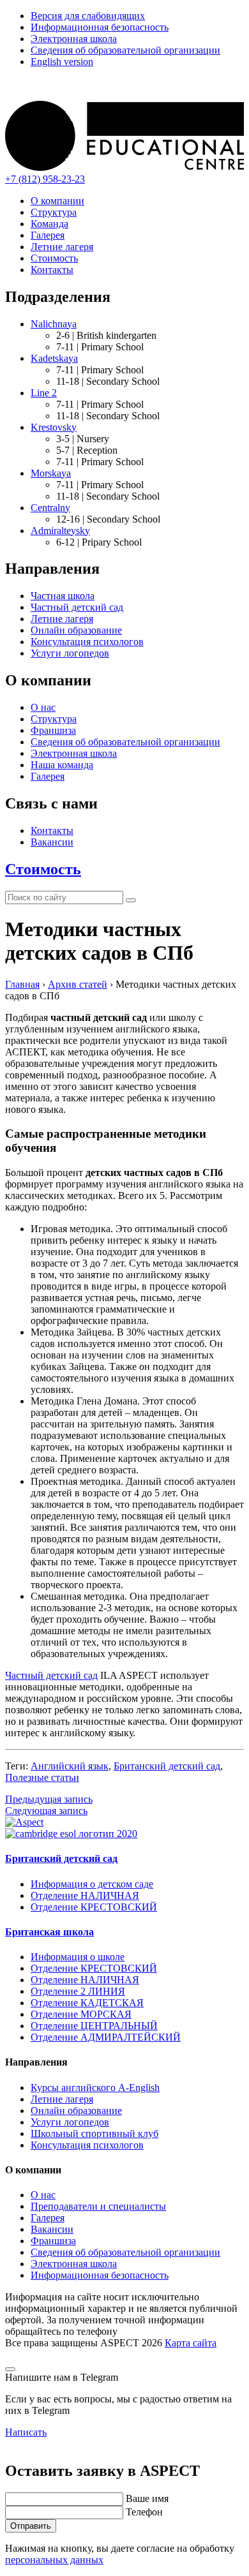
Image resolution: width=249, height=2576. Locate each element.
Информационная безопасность (100, 27)
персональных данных (54, 2560)
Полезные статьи (42, 1777)
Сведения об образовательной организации (125, 50)
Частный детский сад (77, 607)
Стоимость (54, 258)
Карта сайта (191, 2343)
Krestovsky (54, 427)
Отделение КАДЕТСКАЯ (87, 2003)
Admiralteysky (60, 531)
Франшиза (53, 730)
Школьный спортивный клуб (94, 2133)
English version (62, 62)
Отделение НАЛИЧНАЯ (85, 1895)
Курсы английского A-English (95, 2088)
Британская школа (49, 1932)
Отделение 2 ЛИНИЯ (78, 1991)
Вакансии (52, 842)
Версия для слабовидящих (88, 16)
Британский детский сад (167, 1766)
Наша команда (62, 765)
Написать (26, 2432)
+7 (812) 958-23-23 (45, 179)
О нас (43, 707)
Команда (49, 224)
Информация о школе (78, 1957)
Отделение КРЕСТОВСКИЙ (94, 1907)
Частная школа (63, 596)
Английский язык (70, 1766)
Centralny (50, 508)
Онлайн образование (76, 630)
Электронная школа (74, 39)
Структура (54, 212)
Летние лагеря (62, 247)
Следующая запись (46, 1811)
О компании (57, 201)
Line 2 (44, 393)
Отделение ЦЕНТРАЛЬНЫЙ (94, 2026)
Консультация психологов (87, 642)
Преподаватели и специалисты (98, 2206)
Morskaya (51, 473)
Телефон (144, 2512)
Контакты (52, 270)
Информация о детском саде (92, 1884)
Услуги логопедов (70, 653)
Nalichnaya (54, 324)
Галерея (48, 235)
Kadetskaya (54, 358)
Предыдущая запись (49, 1799)
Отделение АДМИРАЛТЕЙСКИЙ (106, 2037)
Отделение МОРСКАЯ (81, 2014)
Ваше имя (147, 2498)
